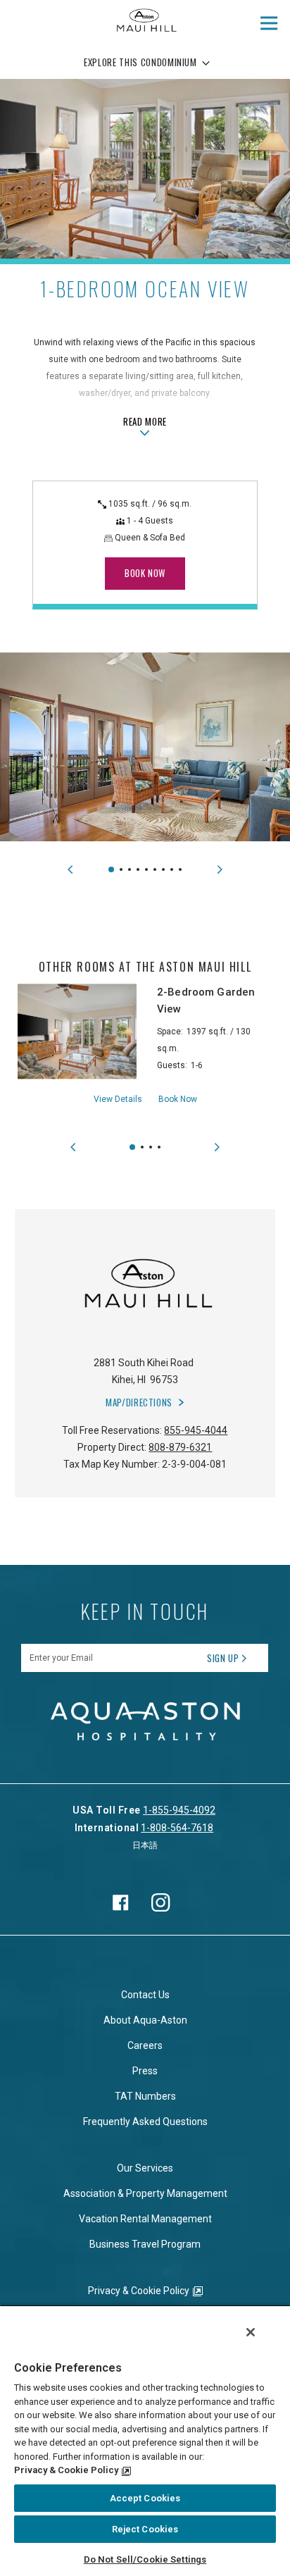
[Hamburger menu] (269, 23)
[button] (111, 869)
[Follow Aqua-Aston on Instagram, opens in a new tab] (161, 1902)
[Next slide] (220, 869)
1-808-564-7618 (177, 1828)
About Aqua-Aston (145, 2020)
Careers (145, 2045)
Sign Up (223, 1658)
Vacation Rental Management (145, 2219)
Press (145, 2071)
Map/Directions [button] (139, 1402)
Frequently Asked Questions (145, 2122)
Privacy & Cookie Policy (139, 2291)
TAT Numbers (145, 2096)
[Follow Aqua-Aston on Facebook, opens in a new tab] (120, 1902)
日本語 (145, 1845)
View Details (118, 1099)
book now (145, 573)
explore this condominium (140, 62)
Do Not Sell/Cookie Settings (145, 2559)
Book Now (178, 1099)
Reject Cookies (145, 2529)
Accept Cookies (145, 2498)
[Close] (251, 2332)
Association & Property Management (145, 2193)
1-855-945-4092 (179, 1810)
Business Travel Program (145, 2244)
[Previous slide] (70, 869)
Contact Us (145, 1995)
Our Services (145, 2168)
